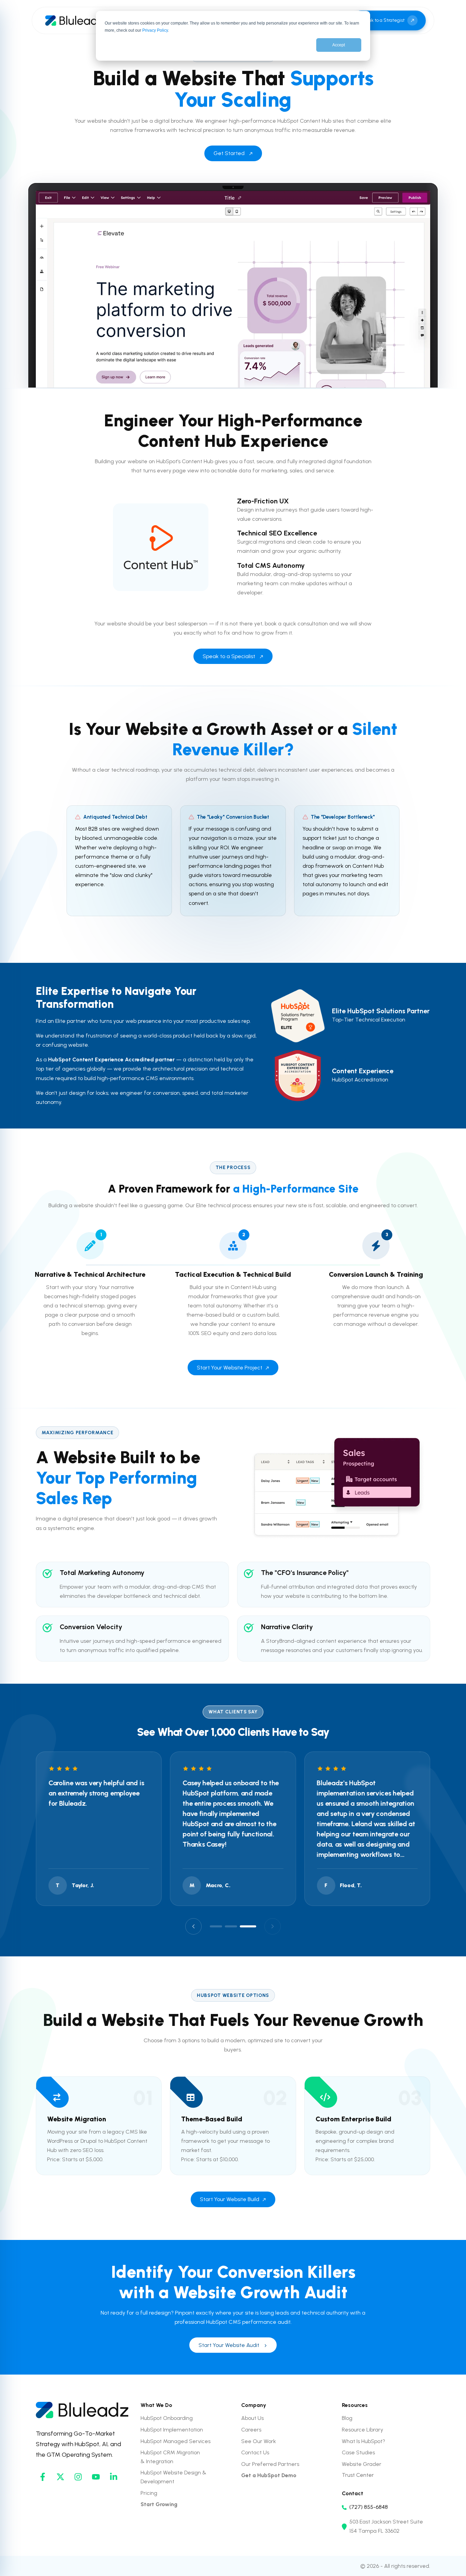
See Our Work (259, 2441)
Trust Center (358, 2475)
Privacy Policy (155, 30)
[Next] (273, 1926)
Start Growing (159, 2504)
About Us (252, 2418)
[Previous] (193, 1926)
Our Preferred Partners (270, 2464)
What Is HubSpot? (363, 2441)
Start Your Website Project (230, 1368)
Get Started (229, 153)
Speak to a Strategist (382, 20)
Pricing (149, 2493)
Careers (251, 2430)
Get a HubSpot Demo (269, 2475)
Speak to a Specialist (229, 656)
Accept (339, 45)
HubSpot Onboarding (167, 2418)
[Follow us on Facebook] (43, 2477)
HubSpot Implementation (172, 2430)
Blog (347, 2418)
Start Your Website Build (230, 2199)
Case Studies (358, 2452)
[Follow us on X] (60, 2477)
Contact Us (255, 2452)
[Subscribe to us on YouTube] (96, 2477)
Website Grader (362, 2464)
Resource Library (362, 2430)
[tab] (216, 1926)
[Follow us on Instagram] (78, 2477)
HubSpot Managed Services (176, 2441)
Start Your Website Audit (229, 2345)
